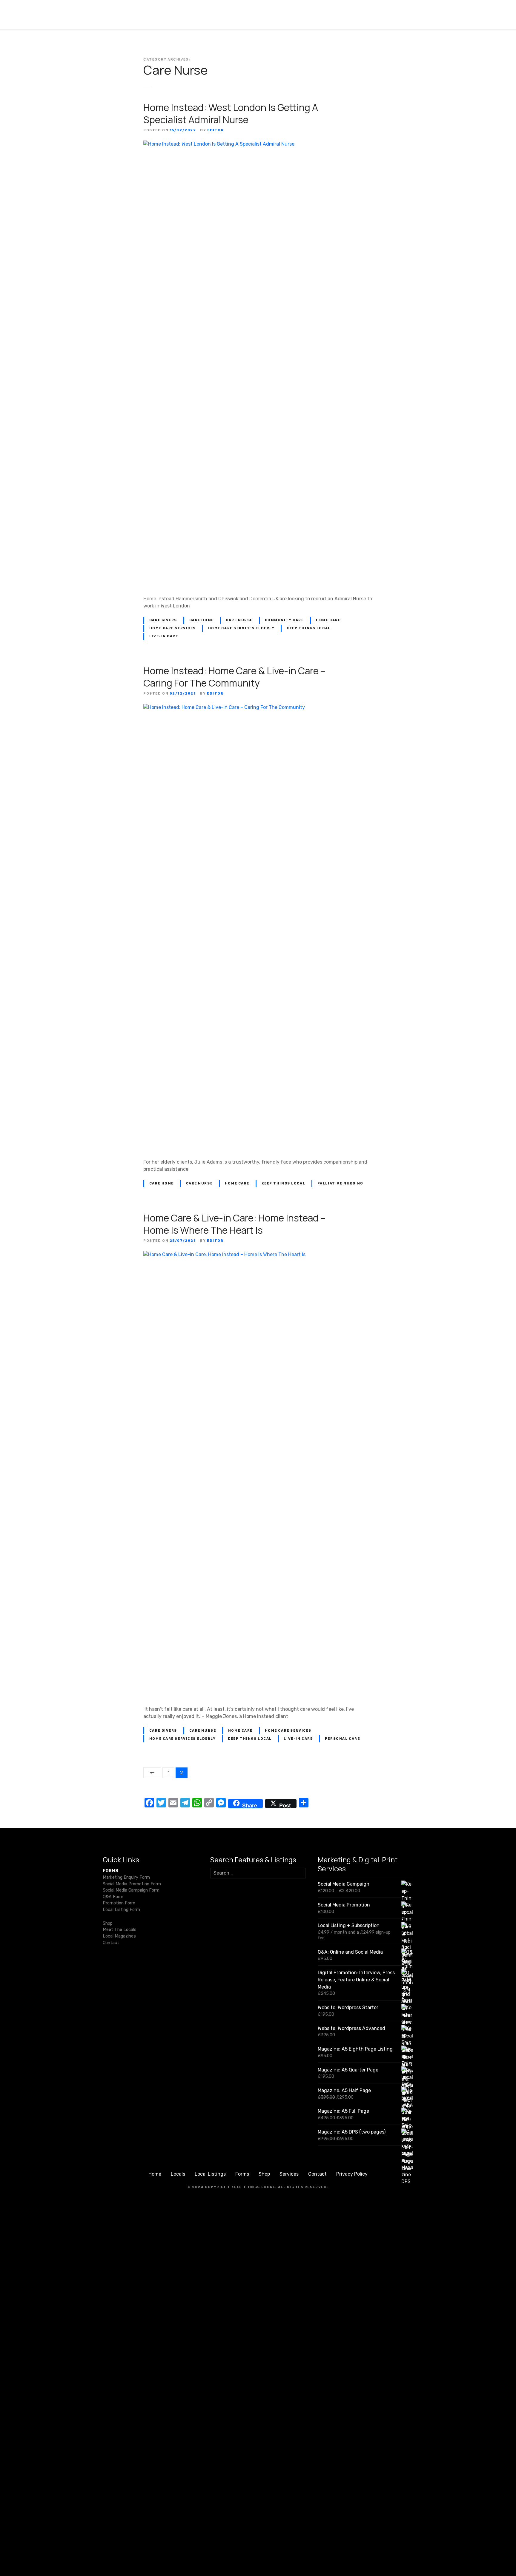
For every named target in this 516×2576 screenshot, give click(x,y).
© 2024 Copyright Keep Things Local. (232, 2187)
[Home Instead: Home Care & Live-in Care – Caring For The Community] (258, 707)
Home (155, 2174)
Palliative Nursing (340, 1183)
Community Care (284, 620)
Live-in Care (164, 636)
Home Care (328, 620)
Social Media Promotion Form (132, 1884)
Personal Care (342, 1739)
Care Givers (163, 620)
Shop (108, 1923)
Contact (111, 1943)
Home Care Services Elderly (241, 628)
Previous (152, 1773)
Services (289, 2174)
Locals (178, 2174)
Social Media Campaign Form (131, 1890)
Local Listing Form (121, 1910)
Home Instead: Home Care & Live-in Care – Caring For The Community (234, 677)
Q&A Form (113, 1897)
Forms (242, 2174)
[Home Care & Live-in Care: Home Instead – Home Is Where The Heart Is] (258, 1254)
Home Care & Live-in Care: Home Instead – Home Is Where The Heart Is (234, 1224)
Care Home (202, 620)
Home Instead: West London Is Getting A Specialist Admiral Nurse (231, 114)
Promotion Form (119, 1903)
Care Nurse (239, 620)
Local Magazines (119, 1936)
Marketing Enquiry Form (126, 1877)
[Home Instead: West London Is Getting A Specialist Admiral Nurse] (258, 144)
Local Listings (210, 2174)
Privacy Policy (352, 2174)
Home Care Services (173, 628)
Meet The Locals (120, 1930)
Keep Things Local (309, 628)
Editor (215, 130)
